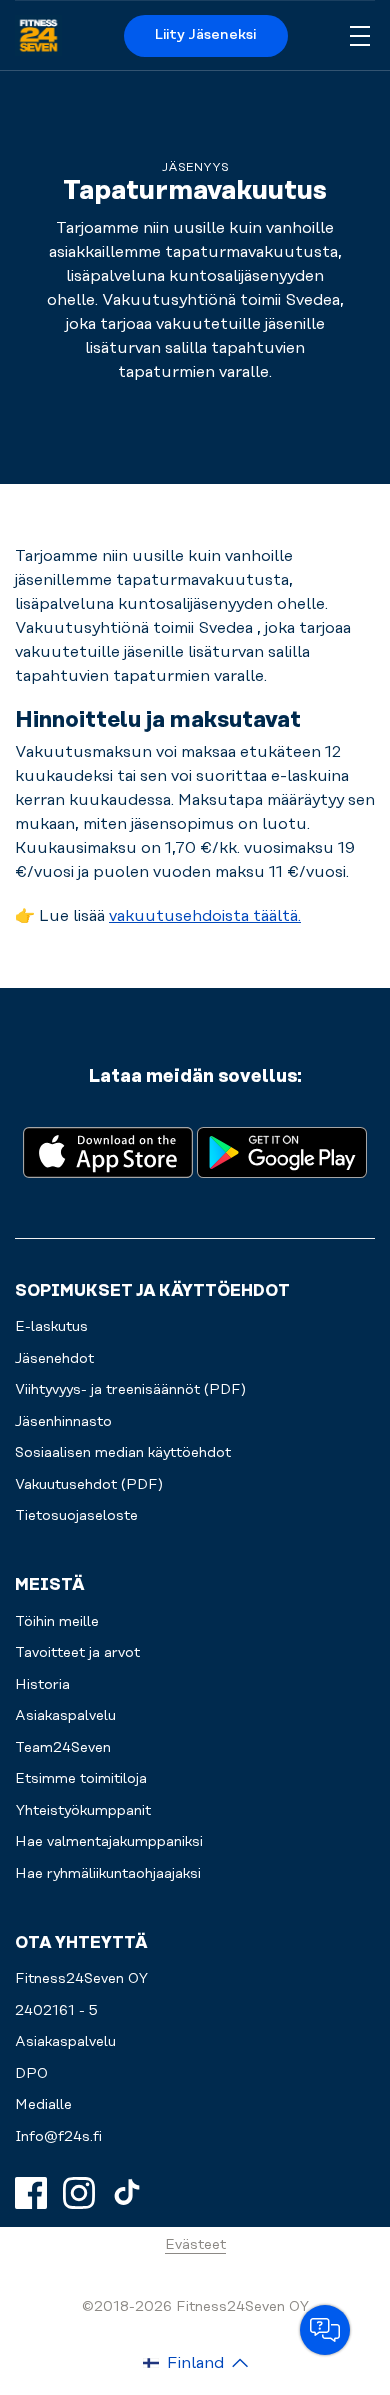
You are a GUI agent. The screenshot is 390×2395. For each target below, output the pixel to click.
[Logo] (38, 36)
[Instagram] (79, 2193)
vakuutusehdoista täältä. (205, 916)
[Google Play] (282, 1150)
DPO (31, 2074)
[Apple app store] (108, 1150)
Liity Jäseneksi (205, 35)
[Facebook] (31, 2193)
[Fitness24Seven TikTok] (127, 2193)
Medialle (43, 2105)
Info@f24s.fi (58, 2137)
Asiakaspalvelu (65, 2042)
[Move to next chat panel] (325, 2330)
